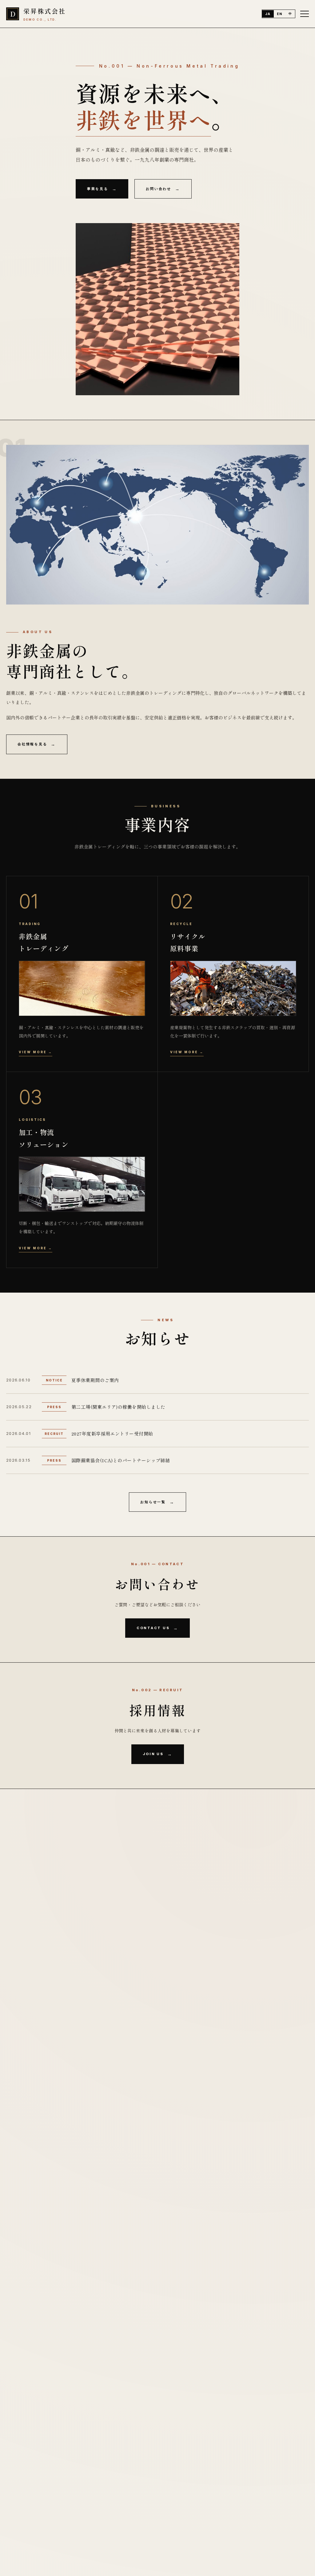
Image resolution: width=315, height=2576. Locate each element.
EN (280, 14)
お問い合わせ (159, 189)
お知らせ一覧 (153, 1502)
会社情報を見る (32, 744)
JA (268, 14)
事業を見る (98, 189)
